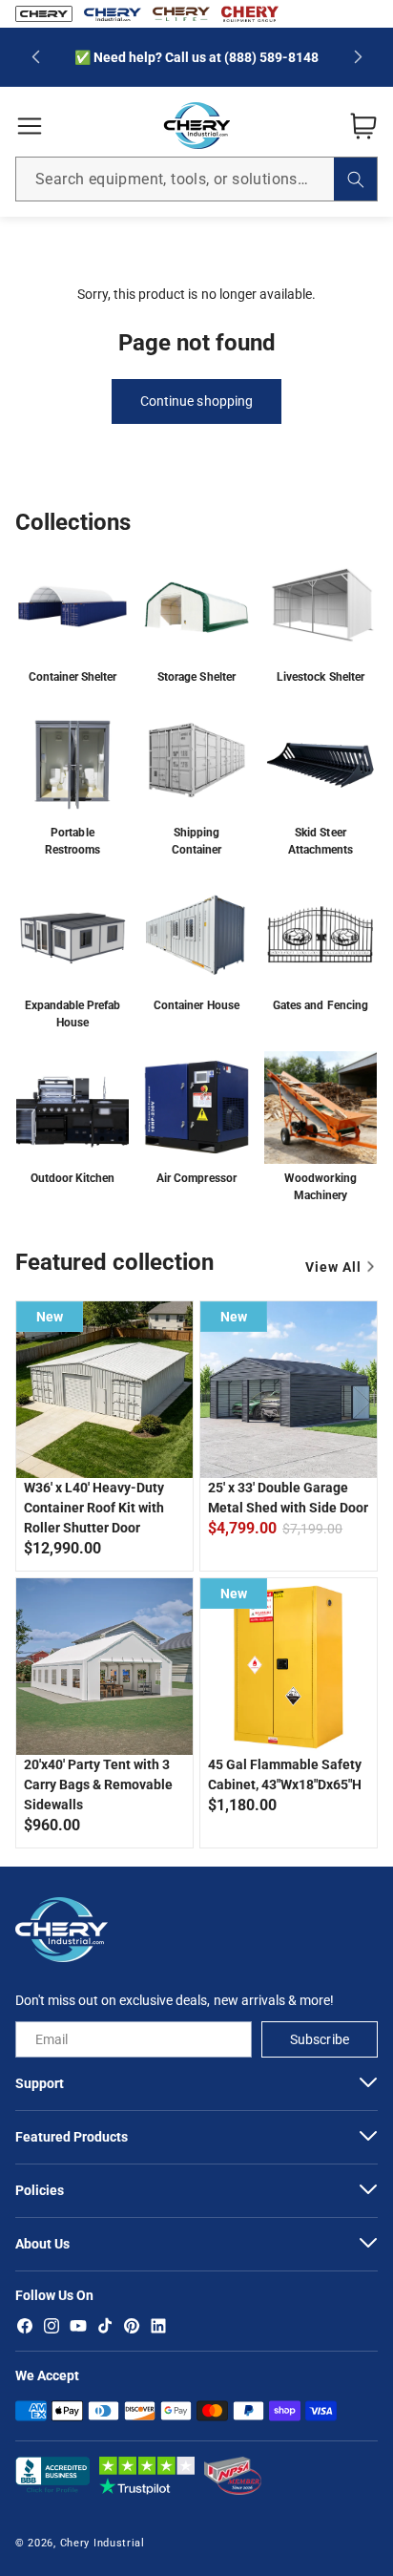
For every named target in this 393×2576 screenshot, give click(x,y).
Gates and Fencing (320, 1005)
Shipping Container (196, 841)
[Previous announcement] (35, 57)
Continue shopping (196, 401)
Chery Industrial (103, 2543)
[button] (30, 126)
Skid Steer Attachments (321, 841)
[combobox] (196, 179)
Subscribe (319, 2039)
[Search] (355, 179)
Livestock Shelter (320, 677)
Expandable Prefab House (72, 1014)
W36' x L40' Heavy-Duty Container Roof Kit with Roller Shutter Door (94, 1508)
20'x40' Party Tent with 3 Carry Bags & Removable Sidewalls (98, 1784)
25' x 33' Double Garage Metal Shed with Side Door (288, 1498)
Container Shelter (72, 677)
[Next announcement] (358, 57)
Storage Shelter (196, 677)
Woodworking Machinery (320, 1187)
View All (333, 1267)
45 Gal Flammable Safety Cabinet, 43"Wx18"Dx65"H (285, 1774)
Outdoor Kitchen (72, 1178)
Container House (196, 1005)
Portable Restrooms (72, 841)
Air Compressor (196, 1178)
